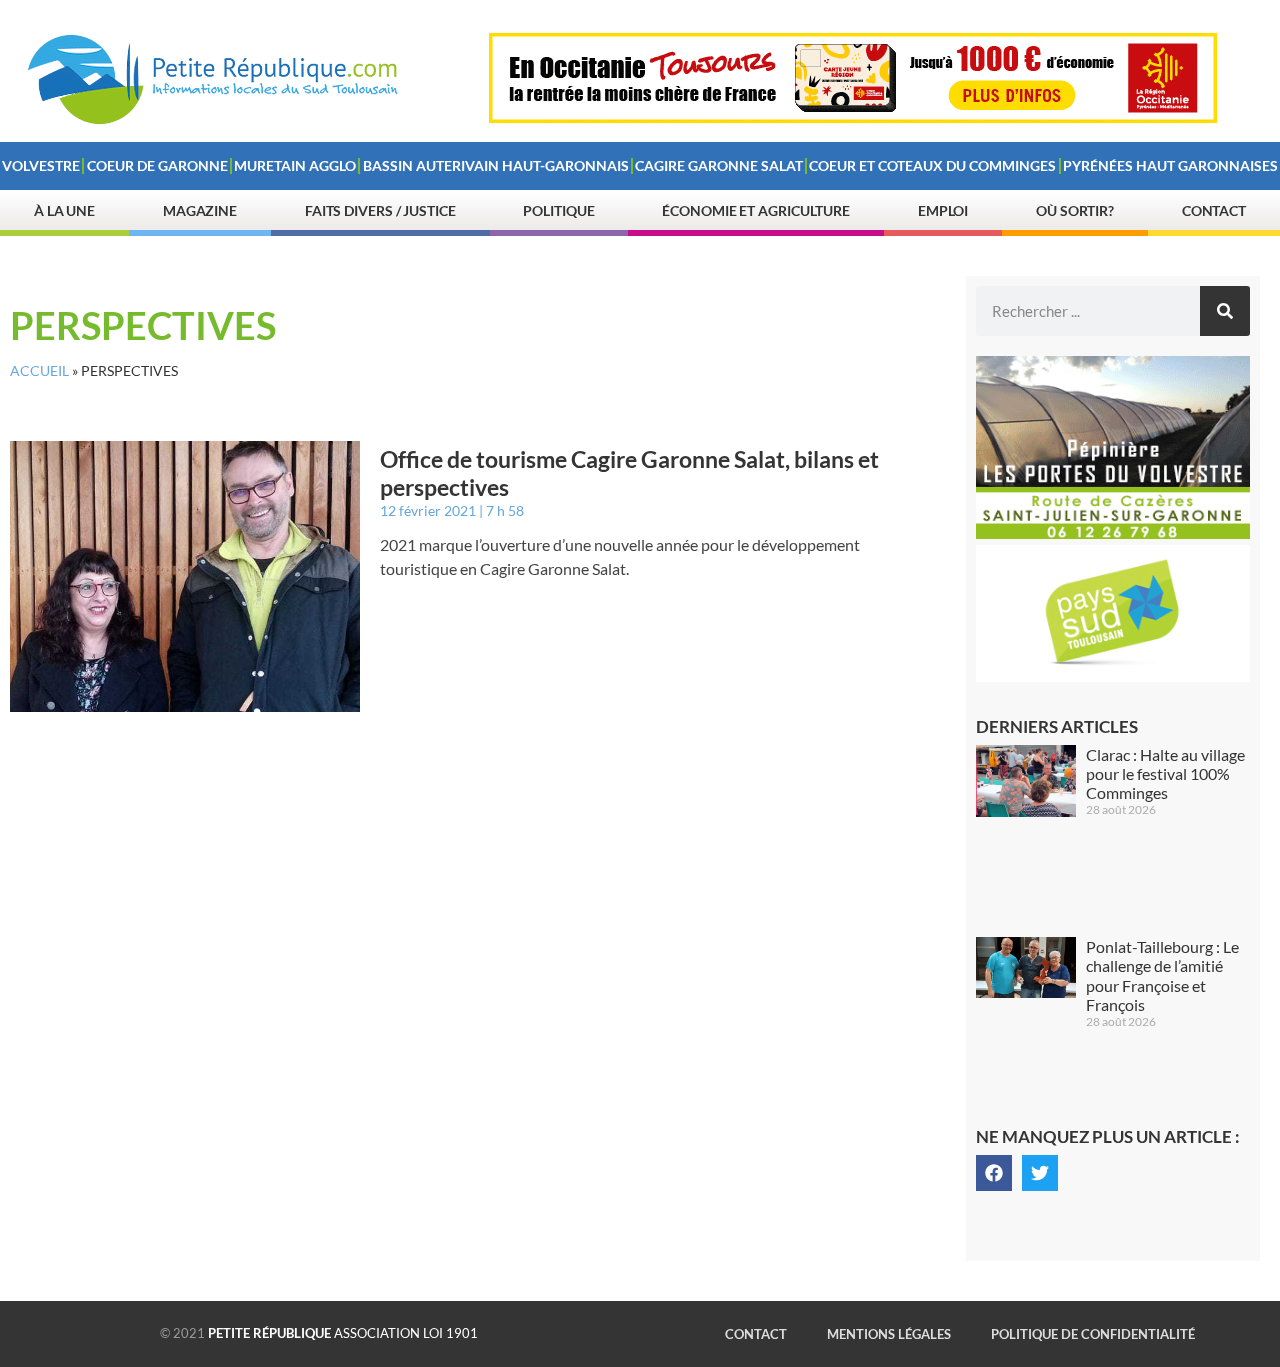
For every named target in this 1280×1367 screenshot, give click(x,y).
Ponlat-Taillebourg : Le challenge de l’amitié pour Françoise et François (1162, 975)
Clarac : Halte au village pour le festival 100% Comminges (1165, 773)
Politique (558, 210)
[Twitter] (1040, 1173)
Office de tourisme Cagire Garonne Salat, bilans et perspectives (629, 473)
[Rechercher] (1225, 311)
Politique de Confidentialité (1093, 1334)
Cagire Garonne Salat (719, 165)
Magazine (200, 210)
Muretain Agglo (295, 165)
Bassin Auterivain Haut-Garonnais (496, 165)
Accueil (39, 371)
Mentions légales (889, 1334)
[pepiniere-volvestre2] (1113, 533)
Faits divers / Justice (380, 210)
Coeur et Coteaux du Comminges (932, 165)
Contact (1214, 210)
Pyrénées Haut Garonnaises (1170, 165)
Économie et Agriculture (756, 210)
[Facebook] (994, 1173)
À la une (64, 210)
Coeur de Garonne (157, 165)
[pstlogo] (1113, 676)
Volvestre (41, 165)
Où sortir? (1075, 210)
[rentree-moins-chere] (853, 117)
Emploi (943, 210)
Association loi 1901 (343, 1333)
